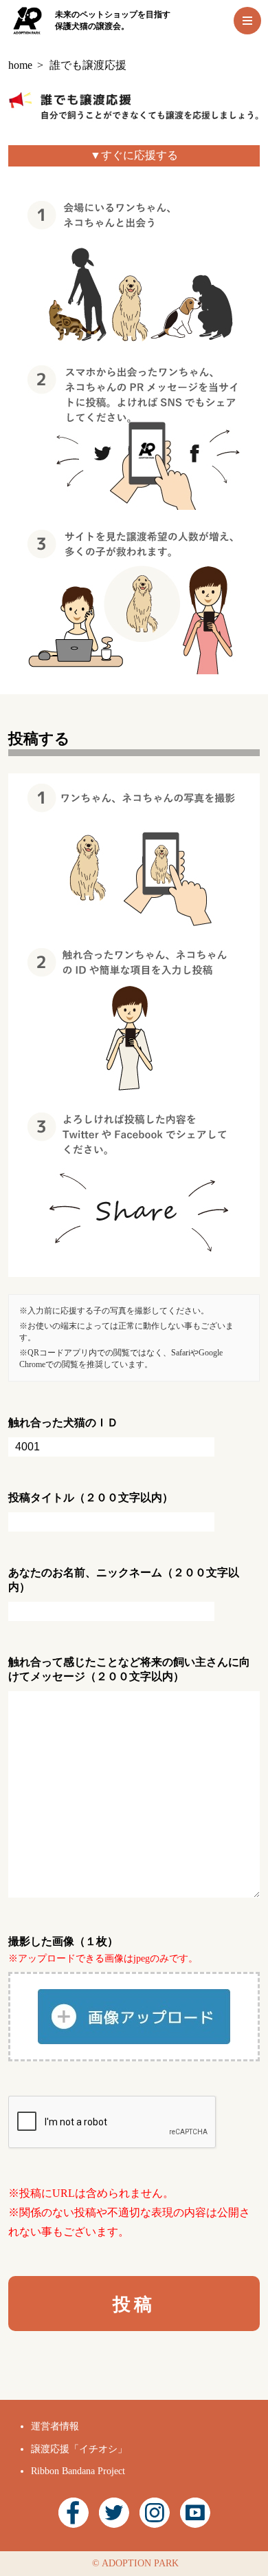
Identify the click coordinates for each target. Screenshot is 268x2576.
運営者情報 (55, 2426)
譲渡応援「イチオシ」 (79, 2449)
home (20, 65)
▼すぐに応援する (134, 155)
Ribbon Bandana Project (78, 2471)
